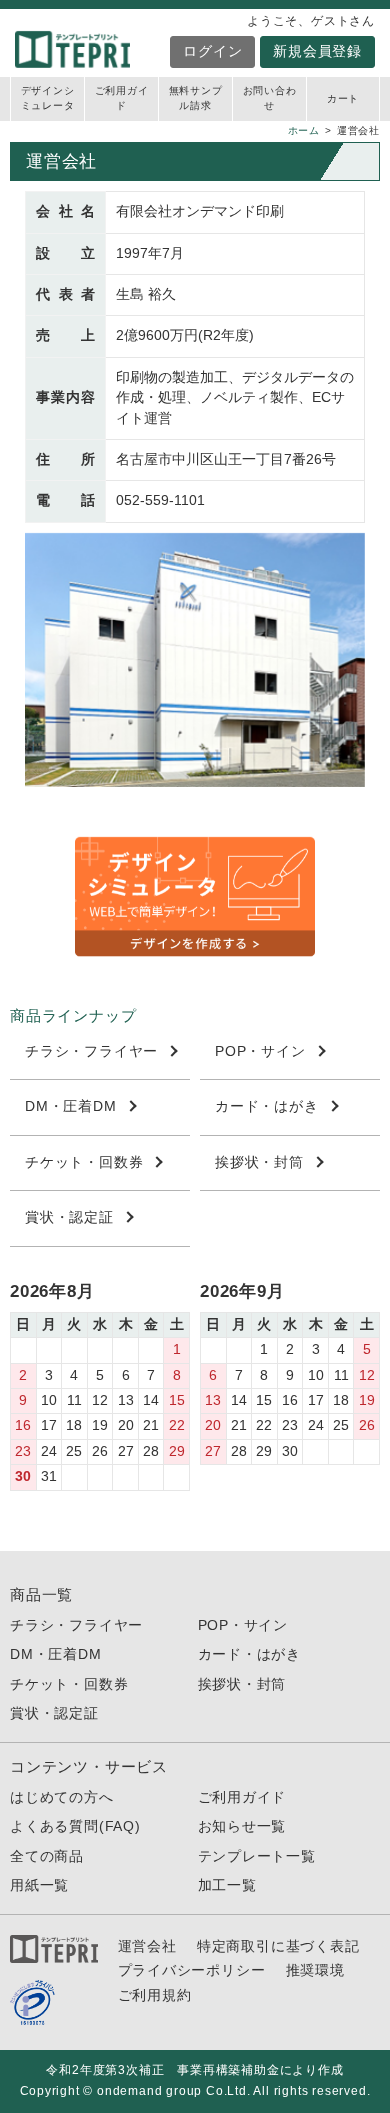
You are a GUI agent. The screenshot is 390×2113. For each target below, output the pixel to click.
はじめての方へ (62, 1797)
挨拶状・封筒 (259, 1162)
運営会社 (147, 1946)
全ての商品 (47, 1856)
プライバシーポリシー (192, 1970)
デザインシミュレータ (48, 98)
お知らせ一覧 (242, 1826)
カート (343, 98)
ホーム (304, 130)
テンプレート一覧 (257, 1856)
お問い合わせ (270, 98)
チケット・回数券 (84, 1162)
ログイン (212, 51)
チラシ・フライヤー (91, 1051)
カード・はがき (267, 1106)
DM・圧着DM (71, 1106)
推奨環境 (315, 1970)
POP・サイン (260, 1051)
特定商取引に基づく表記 (278, 1946)
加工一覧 (227, 1885)
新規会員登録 (317, 51)
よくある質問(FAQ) (75, 1826)
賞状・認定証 (69, 1217)
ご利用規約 (155, 1995)
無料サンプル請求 (196, 98)
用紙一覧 (39, 1885)
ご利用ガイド (122, 98)
